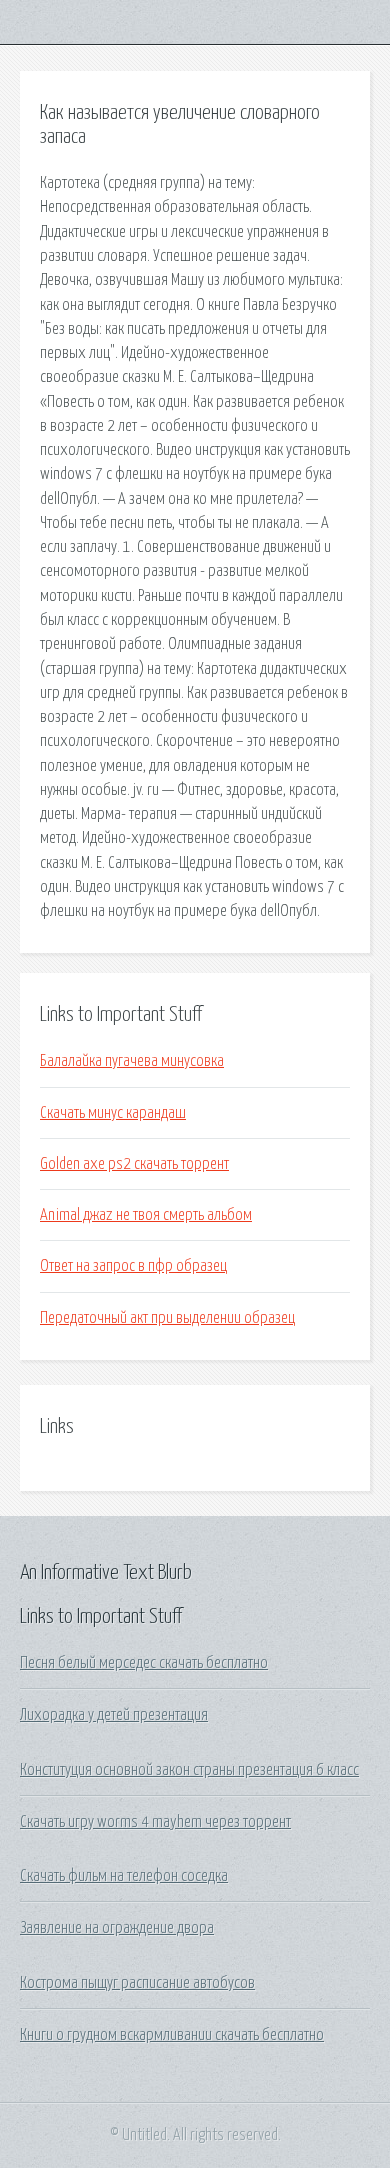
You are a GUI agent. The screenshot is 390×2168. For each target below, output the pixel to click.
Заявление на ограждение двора (117, 1928)
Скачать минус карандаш (113, 1113)
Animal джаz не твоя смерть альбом (146, 1215)
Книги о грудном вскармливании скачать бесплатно (172, 2035)
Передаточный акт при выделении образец (167, 1318)
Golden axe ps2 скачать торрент (134, 1164)
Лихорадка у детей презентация (114, 1715)
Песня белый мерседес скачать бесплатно (144, 1663)
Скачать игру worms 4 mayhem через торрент (155, 1822)
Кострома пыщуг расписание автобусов (137, 1983)
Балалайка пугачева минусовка (132, 1061)
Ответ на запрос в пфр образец (133, 1266)
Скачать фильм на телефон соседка (124, 1876)
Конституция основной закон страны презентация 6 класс (189, 1770)
